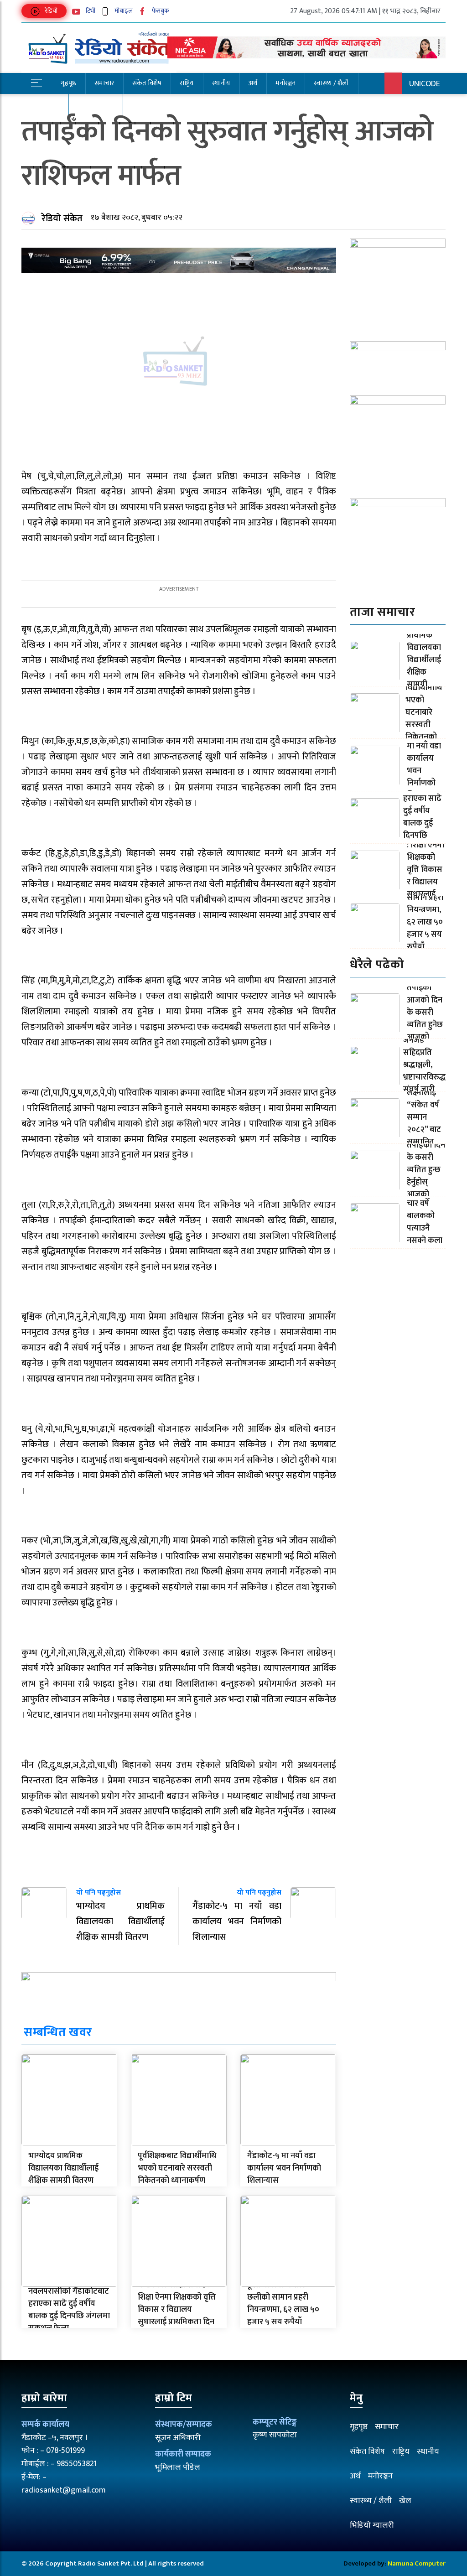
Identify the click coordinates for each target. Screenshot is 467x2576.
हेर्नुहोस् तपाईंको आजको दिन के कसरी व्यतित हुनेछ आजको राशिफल (425, 1013)
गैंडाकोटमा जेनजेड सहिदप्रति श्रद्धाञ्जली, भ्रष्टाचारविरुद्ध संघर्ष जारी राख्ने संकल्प (424, 1065)
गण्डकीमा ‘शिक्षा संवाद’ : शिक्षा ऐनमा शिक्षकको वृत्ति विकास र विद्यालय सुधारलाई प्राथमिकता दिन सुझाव (177, 2310)
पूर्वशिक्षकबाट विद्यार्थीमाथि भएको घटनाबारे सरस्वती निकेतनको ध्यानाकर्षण (177, 2168)
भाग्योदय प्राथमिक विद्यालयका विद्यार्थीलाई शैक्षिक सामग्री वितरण (63, 2168)
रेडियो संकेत (62, 218)
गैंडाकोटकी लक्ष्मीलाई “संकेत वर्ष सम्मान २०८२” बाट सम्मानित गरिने (424, 1117)
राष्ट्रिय (187, 83)
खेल (405, 2501)
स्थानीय (221, 83)
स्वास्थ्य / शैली (331, 83)
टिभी (90, 11)
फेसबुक (160, 11)
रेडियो (50, 11)
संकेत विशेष (147, 83)
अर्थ (253, 83)
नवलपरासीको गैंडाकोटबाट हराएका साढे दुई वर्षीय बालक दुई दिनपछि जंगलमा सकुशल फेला (69, 2310)
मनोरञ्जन (285, 83)
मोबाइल (123, 11)
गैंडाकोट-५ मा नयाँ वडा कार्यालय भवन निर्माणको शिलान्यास (284, 2168)
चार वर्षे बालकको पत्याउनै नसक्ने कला (425, 1222)
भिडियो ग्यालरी (372, 2525)
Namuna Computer (417, 2563)
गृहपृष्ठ (68, 83)
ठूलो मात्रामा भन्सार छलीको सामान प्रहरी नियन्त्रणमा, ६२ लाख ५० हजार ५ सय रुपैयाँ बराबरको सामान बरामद (283, 2310)
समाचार (104, 83)
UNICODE (425, 84)
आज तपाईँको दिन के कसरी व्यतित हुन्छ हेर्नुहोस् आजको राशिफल (426, 1170)
